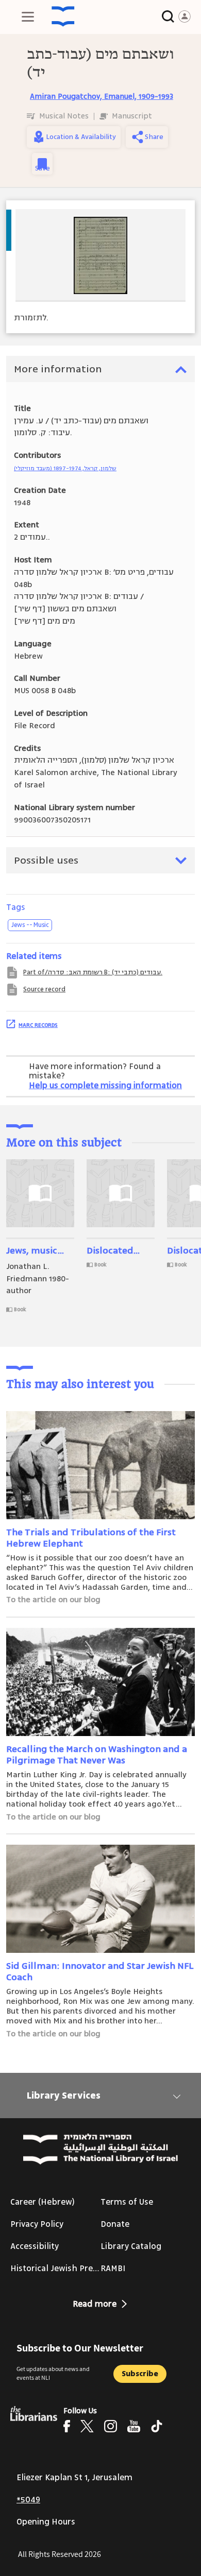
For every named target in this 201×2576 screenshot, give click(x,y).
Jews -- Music (30, 925)
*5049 (28, 2500)
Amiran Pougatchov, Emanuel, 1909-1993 (102, 97)
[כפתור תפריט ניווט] (28, 16)
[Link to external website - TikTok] (157, 2426)
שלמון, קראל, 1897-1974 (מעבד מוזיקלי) (65, 468)
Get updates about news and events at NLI (53, 2373)
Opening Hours (46, 2522)
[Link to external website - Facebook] (67, 2426)
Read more (95, 2304)
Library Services (64, 2096)
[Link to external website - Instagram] (111, 2426)
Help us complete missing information (105, 1086)
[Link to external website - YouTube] (134, 2426)
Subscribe (140, 2374)
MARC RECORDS (38, 1025)
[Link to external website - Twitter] (87, 2426)
